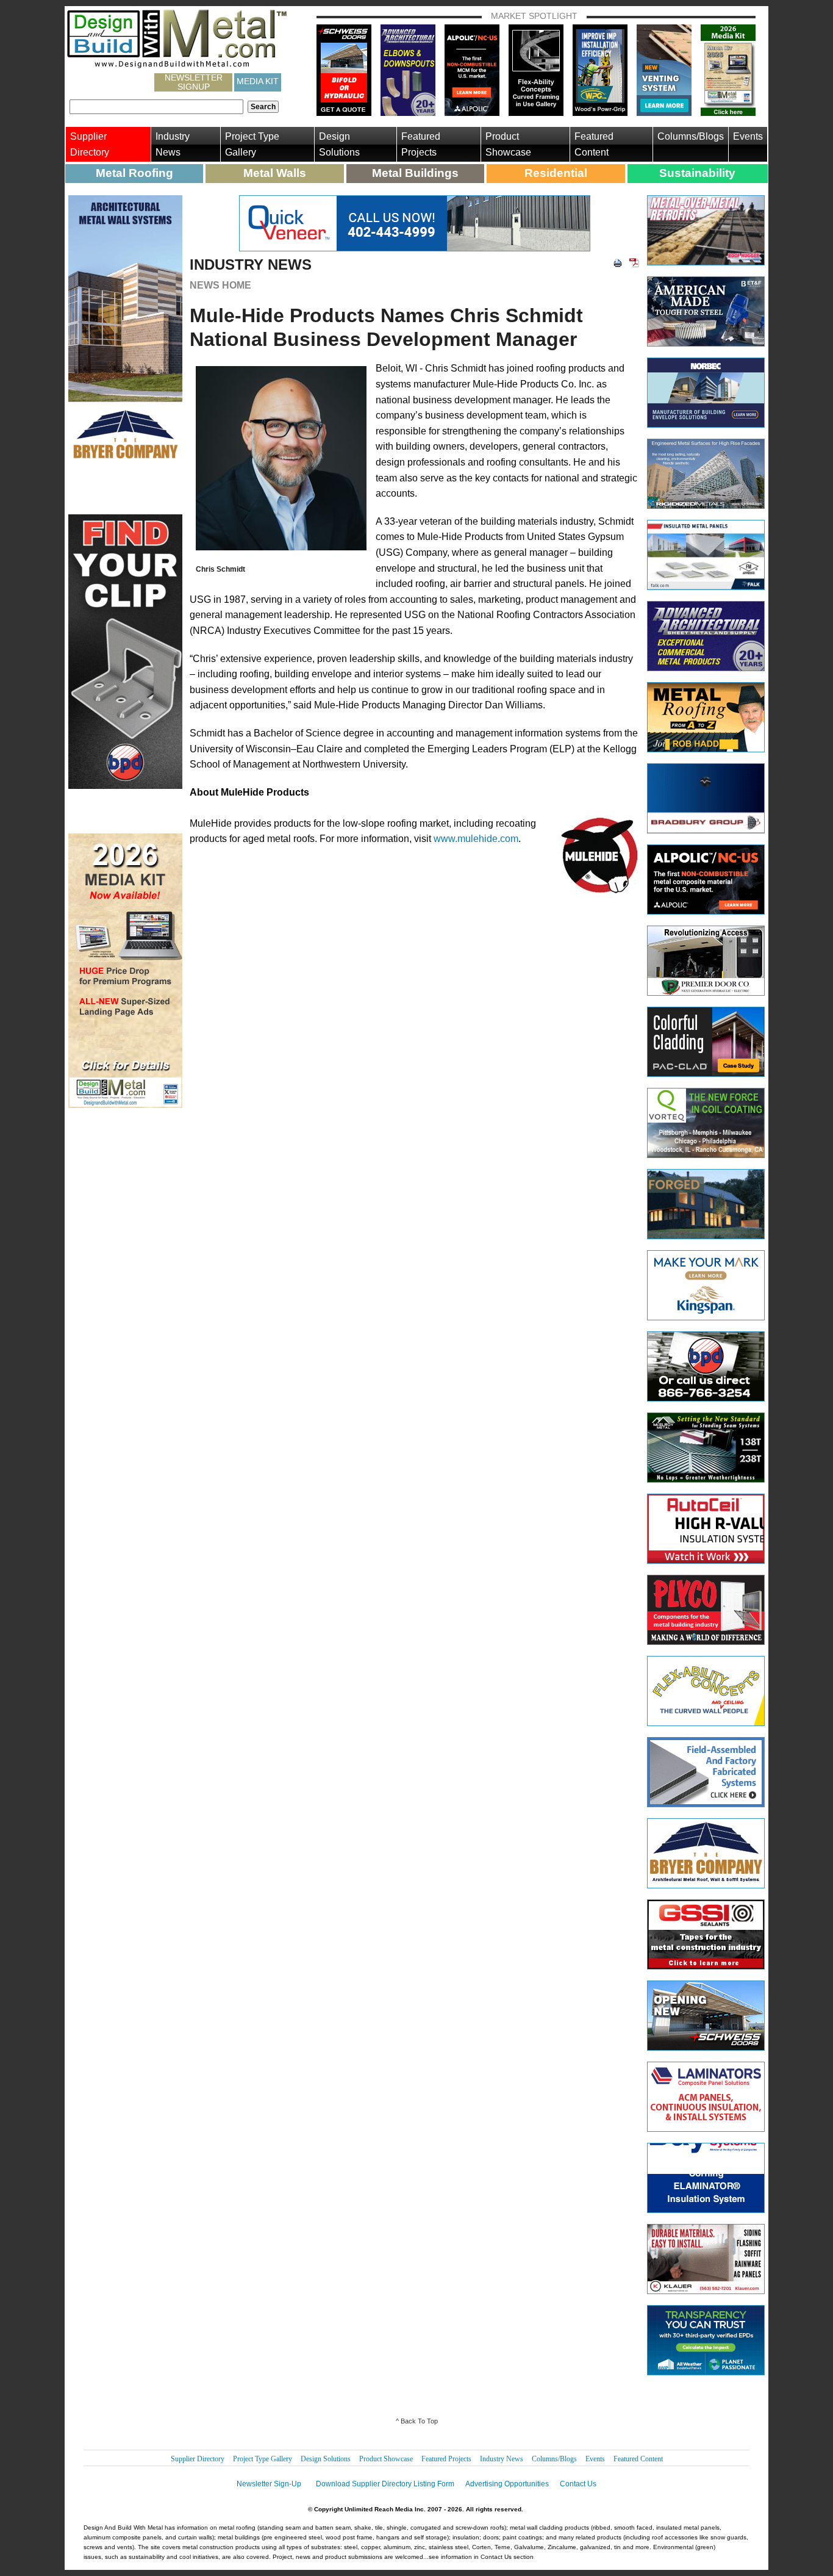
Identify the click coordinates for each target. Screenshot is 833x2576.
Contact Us (578, 2484)
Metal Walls (275, 173)
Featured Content (594, 144)
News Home (220, 285)
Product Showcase (508, 144)
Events (748, 136)
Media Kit (258, 81)
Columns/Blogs (691, 136)
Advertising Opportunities (507, 2484)
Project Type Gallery (252, 144)
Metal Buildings (415, 173)
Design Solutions (339, 144)
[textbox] (156, 107)
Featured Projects (421, 144)
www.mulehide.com (476, 839)
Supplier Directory (90, 144)
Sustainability (697, 173)
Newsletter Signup (194, 82)
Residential (556, 173)
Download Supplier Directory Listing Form (385, 2484)
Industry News (173, 144)
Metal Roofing (134, 173)
